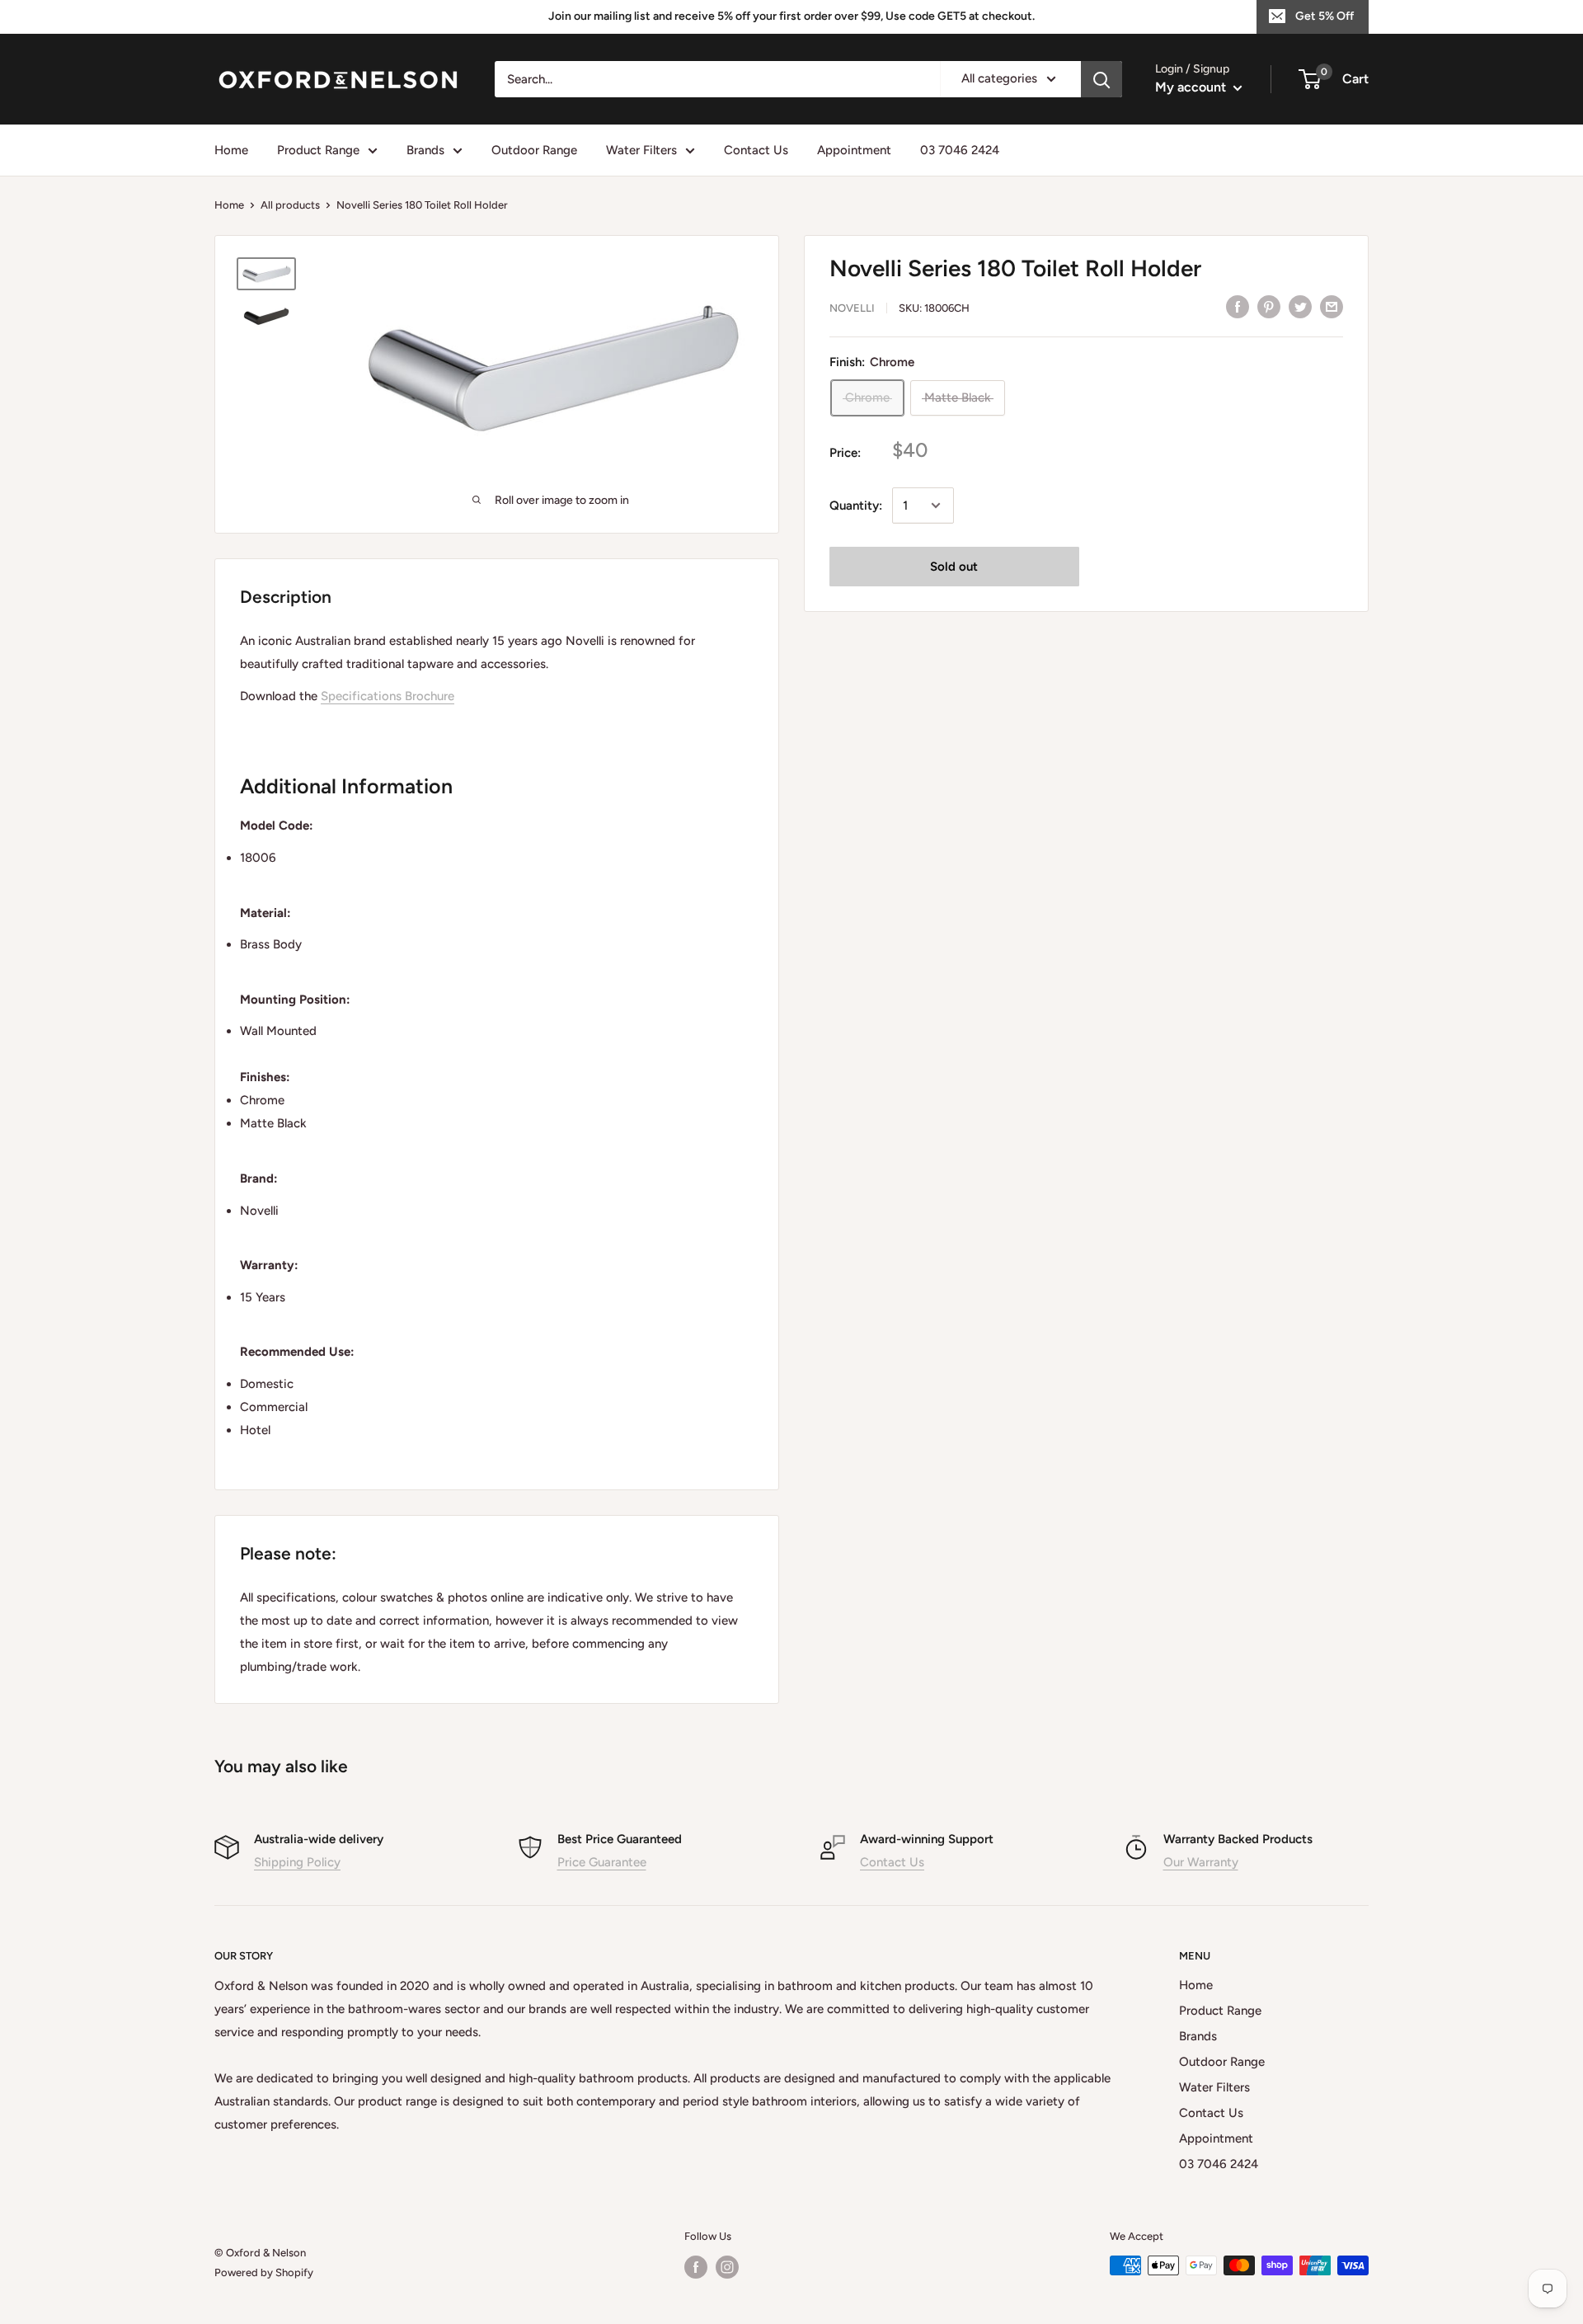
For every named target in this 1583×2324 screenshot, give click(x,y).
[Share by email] (1332, 306)
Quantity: (856, 506)
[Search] (1102, 79)
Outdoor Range (534, 150)
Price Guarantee (602, 1862)
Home (231, 150)
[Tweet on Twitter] (1300, 306)
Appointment (854, 150)
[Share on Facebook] (1238, 306)
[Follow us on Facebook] (696, 2267)
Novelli (852, 308)
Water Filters (641, 150)
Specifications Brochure (388, 696)
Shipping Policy (297, 1862)
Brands (425, 150)
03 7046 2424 (960, 150)
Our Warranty (1201, 1862)
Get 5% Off (1325, 16)
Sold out (954, 567)
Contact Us (756, 150)
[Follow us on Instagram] (727, 2267)
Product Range (318, 150)
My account (1192, 87)
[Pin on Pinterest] (1269, 306)
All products (290, 205)
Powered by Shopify (264, 2272)
